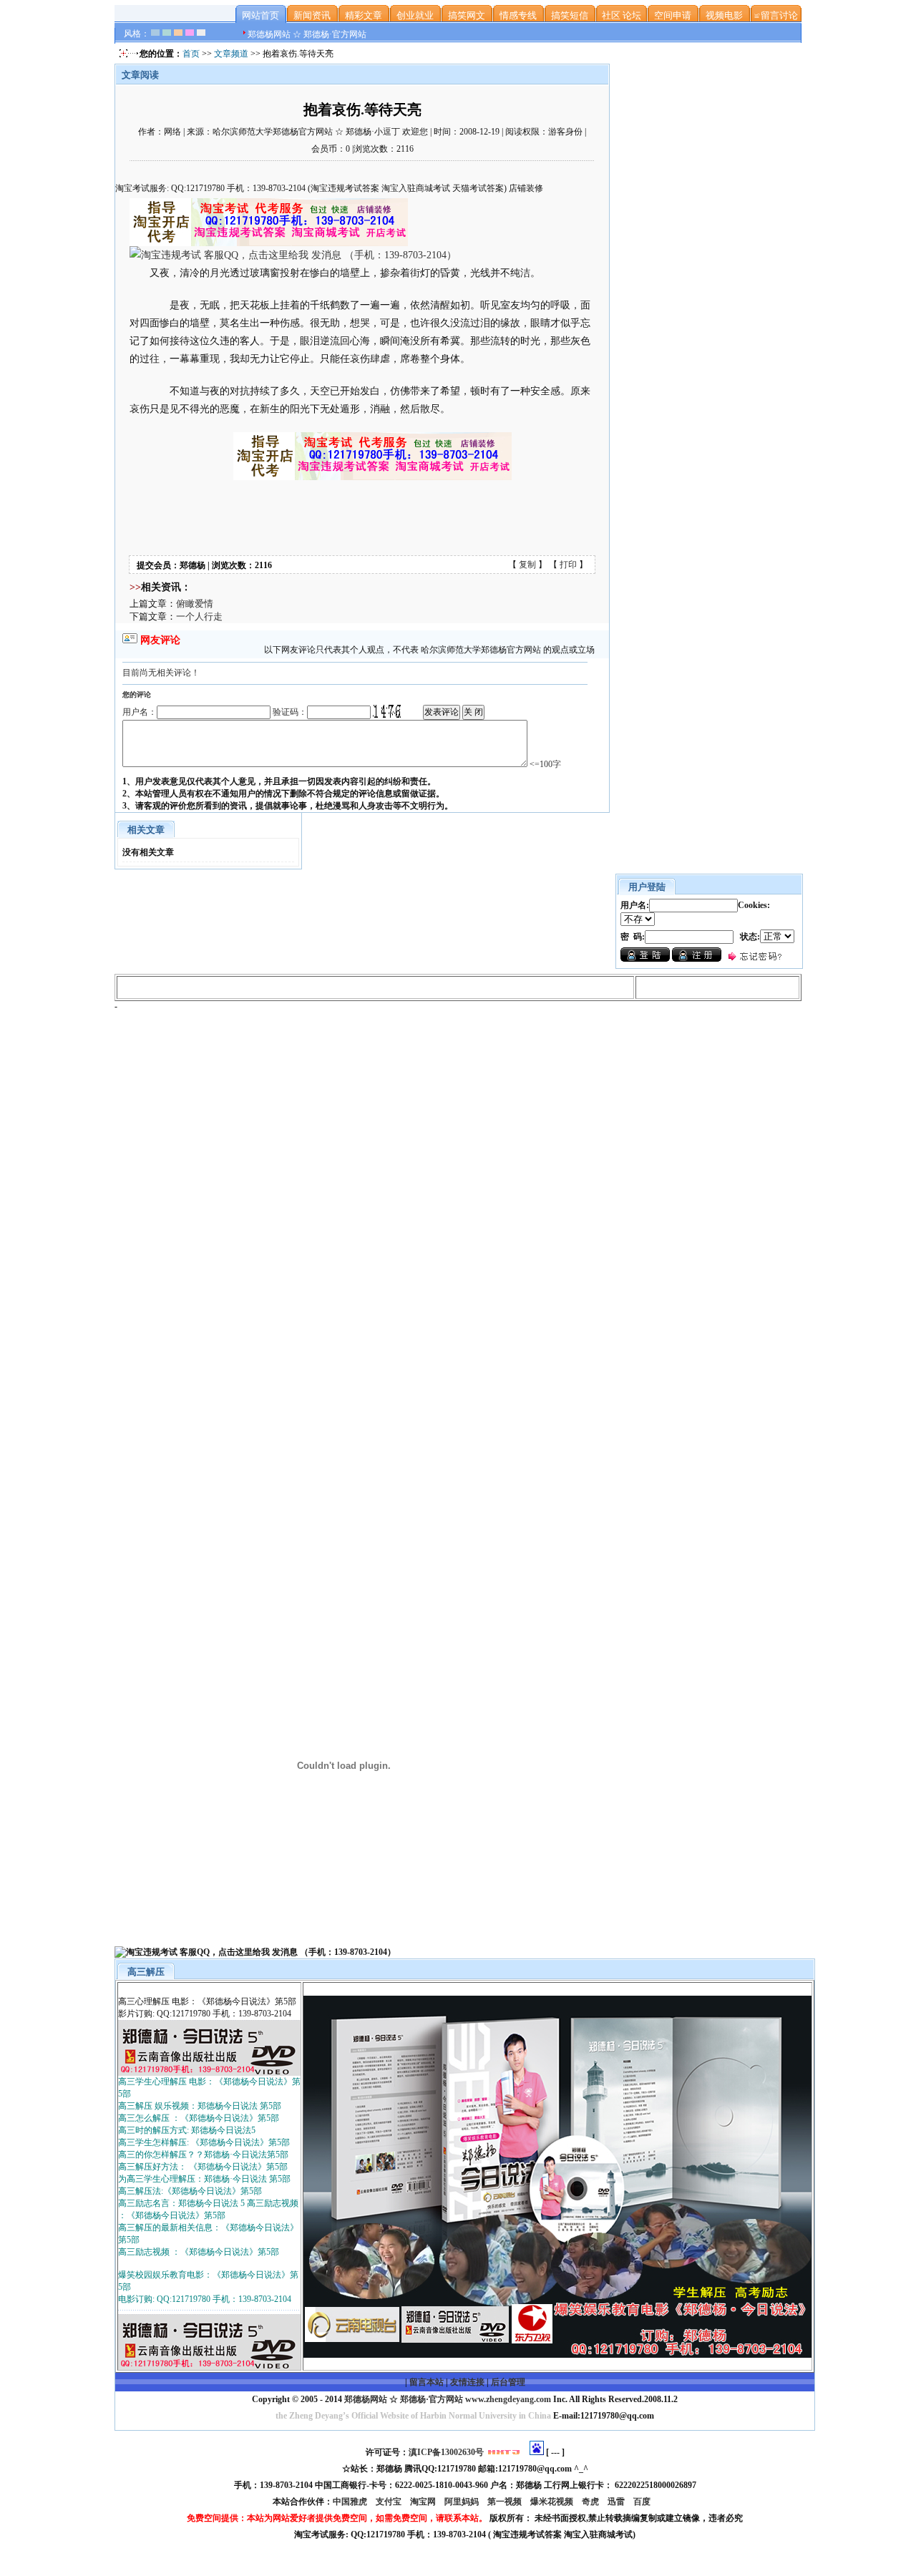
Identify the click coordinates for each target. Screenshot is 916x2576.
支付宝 (390, 2502)
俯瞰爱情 (195, 604)
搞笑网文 (467, 15)
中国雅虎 (351, 2502)
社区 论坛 (622, 15)
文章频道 (231, 54)
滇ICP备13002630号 (446, 2452)
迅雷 (617, 2502)
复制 (527, 565)
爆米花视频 (553, 2502)
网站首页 (260, 15)
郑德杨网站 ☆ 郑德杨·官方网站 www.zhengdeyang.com (447, 2399)
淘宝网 (424, 2502)
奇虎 (591, 2502)
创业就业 (415, 15)
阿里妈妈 (463, 2502)
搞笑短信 (570, 15)
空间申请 (673, 15)
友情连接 (467, 2382)
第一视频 (506, 2502)
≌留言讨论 (776, 15)
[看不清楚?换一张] (387, 711)
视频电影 (724, 15)
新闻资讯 (312, 15)
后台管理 (508, 2382)
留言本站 (427, 2382)
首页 (191, 54)
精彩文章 (364, 15)
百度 (643, 2502)
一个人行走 (199, 616)
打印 (568, 565)
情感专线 (518, 15)
